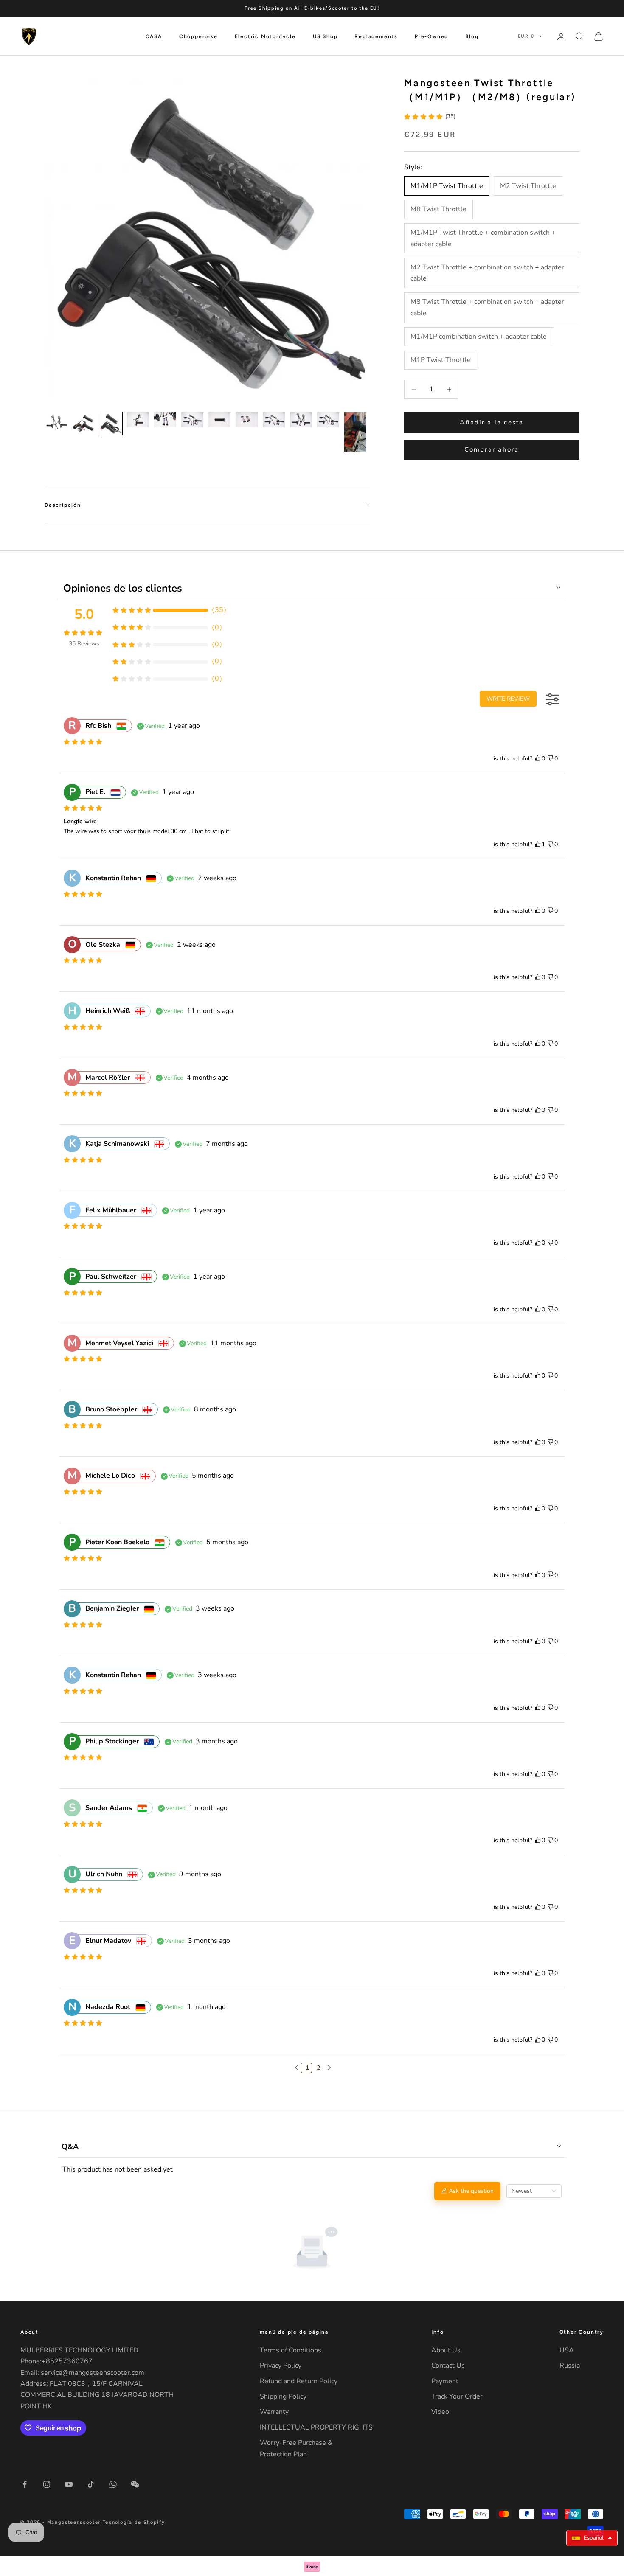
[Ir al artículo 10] (301, 420)
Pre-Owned (431, 36)
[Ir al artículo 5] (165, 420)
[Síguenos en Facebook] (25, 2484)
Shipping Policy (283, 2396)
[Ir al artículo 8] (247, 420)
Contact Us (448, 2366)
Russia (570, 2366)
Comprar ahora (492, 449)
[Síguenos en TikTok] (91, 2484)
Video (440, 2412)
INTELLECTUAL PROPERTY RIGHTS (316, 2427)
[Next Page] (328, 2068)
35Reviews (84, 644)
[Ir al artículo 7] (219, 420)
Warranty (274, 2412)
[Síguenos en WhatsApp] (113, 2484)
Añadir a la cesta (492, 423)
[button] (297, 2068)
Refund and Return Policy (299, 2381)
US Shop (325, 36)
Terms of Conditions (291, 2350)
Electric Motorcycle (265, 36)
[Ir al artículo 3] (111, 424)
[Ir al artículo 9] (274, 420)
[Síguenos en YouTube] (69, 2484)
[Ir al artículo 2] (84, 424)
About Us (446, 2350)
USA (567, 2350)
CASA (154, 36)
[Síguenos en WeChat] (135, 2484)
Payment (445, 2381)
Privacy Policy (281, 2366)
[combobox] (534, 2191)
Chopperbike (198, 36)
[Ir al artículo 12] (355, 432)
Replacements (376, 36)
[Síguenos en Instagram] (47, 2484)
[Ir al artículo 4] (138, 420)
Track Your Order (457, 2396)
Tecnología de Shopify (134, 2522)
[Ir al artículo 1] (56, 424)
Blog (472, 36)
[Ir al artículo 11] (328, 420)
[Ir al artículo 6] (192, 420)
